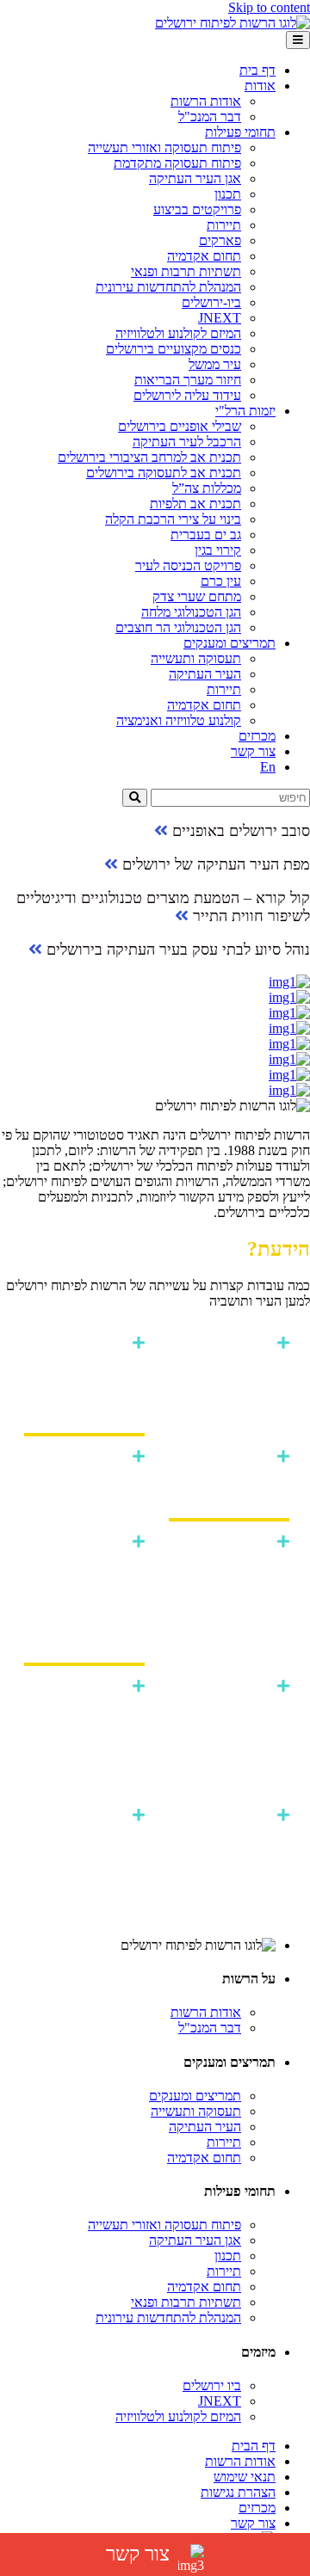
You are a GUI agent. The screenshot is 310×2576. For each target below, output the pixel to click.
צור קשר (253, 751)
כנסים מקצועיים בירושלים (174, 349)
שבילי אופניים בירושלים (180, 426)
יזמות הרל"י (245, 411)
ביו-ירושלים (211, 302)
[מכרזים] (155, 1075)
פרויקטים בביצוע (197, 209)
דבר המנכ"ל (210, 117)
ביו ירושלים (212, 2385)
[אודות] (155, 982)
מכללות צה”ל (207, 488)
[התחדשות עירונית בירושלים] (155, 1060)
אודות (260, 86)
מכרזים (257, 736)
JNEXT (220, 318)
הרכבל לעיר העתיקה (187, 442)
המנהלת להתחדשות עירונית (168, 287)
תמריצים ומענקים (229, 643)
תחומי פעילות (240, 132)
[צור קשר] (155, 1091)
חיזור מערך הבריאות (188, 380)
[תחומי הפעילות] (155, 998)
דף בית (257, 70)
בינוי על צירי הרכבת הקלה (173, 519)
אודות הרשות (206, 101)
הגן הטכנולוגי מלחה (191, 612)
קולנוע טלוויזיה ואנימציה (179, 720)
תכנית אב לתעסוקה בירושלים (164, 473)
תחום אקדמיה (204, 256)
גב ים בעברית (206, 535)
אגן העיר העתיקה (195, 178)
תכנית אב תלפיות (195, 504)
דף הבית (254, 2446)
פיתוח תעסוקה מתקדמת (177, 163)
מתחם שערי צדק (197, 596)
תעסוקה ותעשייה (196, 658)
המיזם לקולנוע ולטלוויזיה (178, 333)
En (268, 767)
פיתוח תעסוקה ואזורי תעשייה (164, 148)
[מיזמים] (155, 1013)
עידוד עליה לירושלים (187, 395)
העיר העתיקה (205, 674)
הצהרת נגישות (238, 2492)
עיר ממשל (215, 364)
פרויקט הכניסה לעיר (188, 566)
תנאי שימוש (245, 2477)
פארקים (220, 240)
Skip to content (269, 7)
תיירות (224, 225)
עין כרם (221, 581)
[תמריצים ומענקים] (155, 1029)
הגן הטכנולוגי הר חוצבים (178, 627)
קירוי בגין (218, 550)
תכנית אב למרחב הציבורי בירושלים (149, 457)
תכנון (228, 194)
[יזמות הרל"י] (155, 1044)
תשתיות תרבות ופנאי (186, 271)
